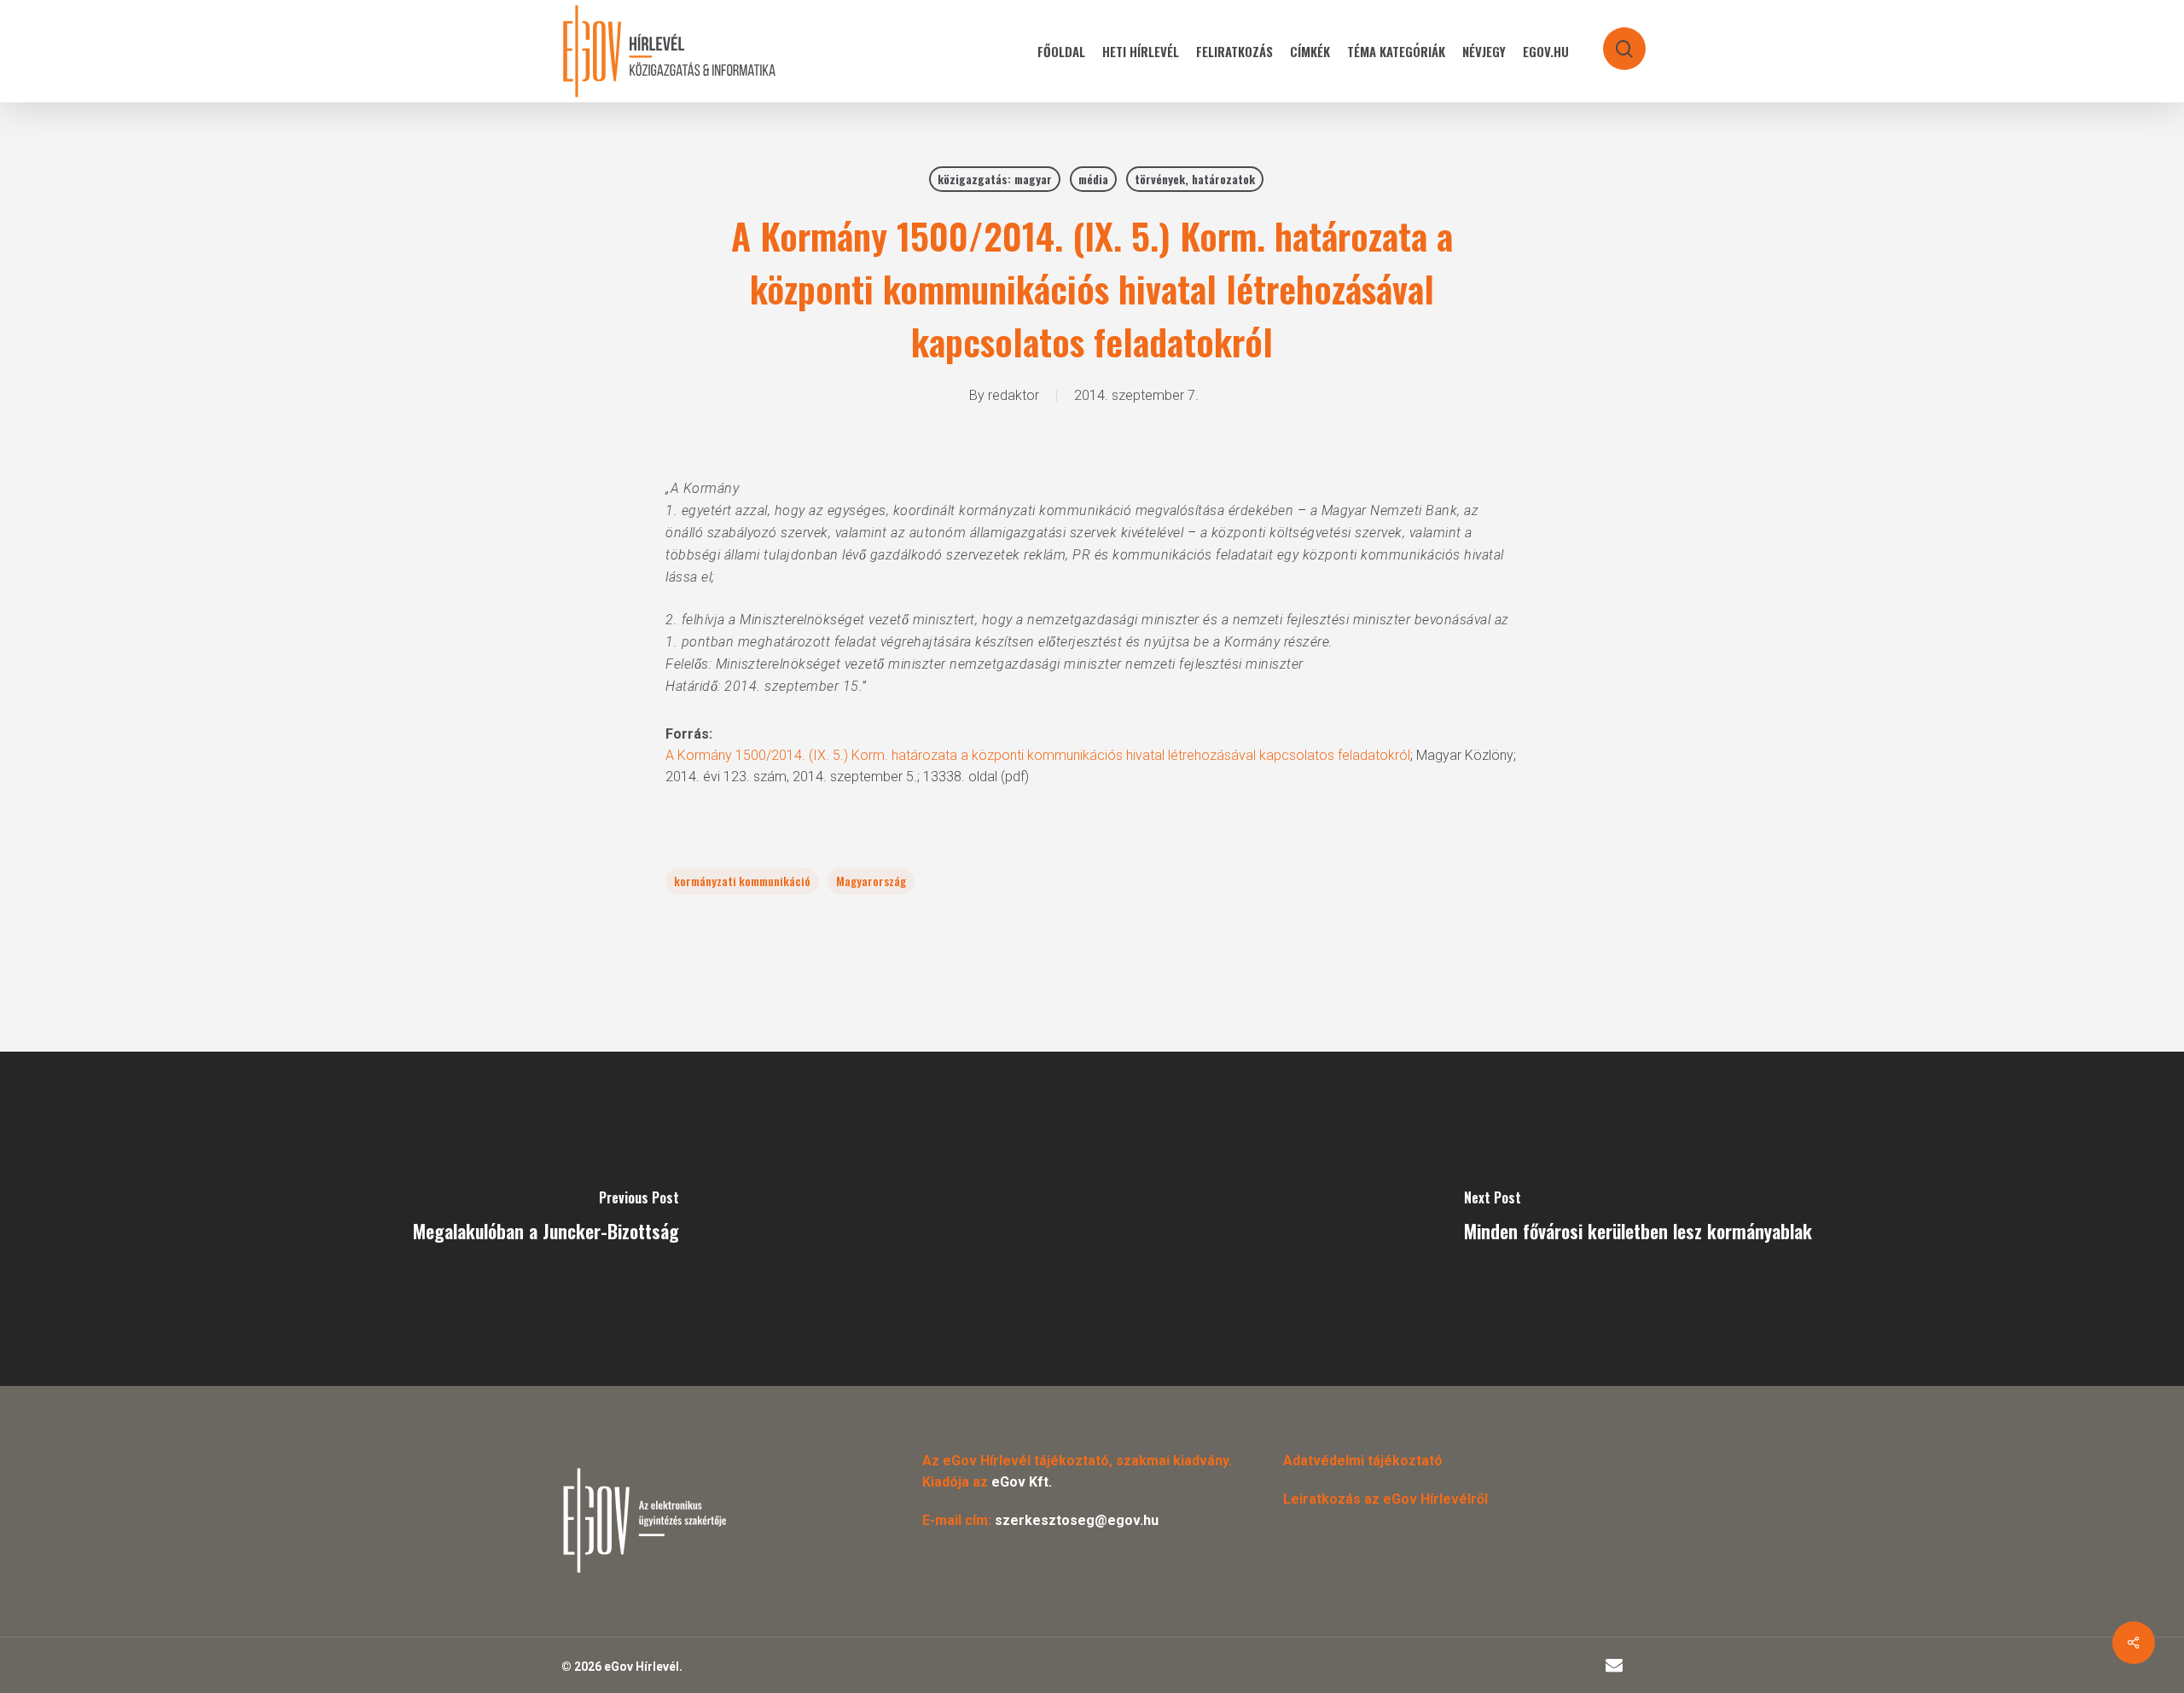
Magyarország (871, 881)
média (1093, 179)
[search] (1613, 41)
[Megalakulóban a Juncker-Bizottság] (546, 1219)
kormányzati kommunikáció (742, 881)
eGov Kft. (1022, 1482)
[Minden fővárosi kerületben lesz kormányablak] (1638, 1219)
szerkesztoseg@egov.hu (1077, 1520)
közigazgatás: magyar (995, 179)
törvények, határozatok (1195, 179)
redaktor (1014, 395)
